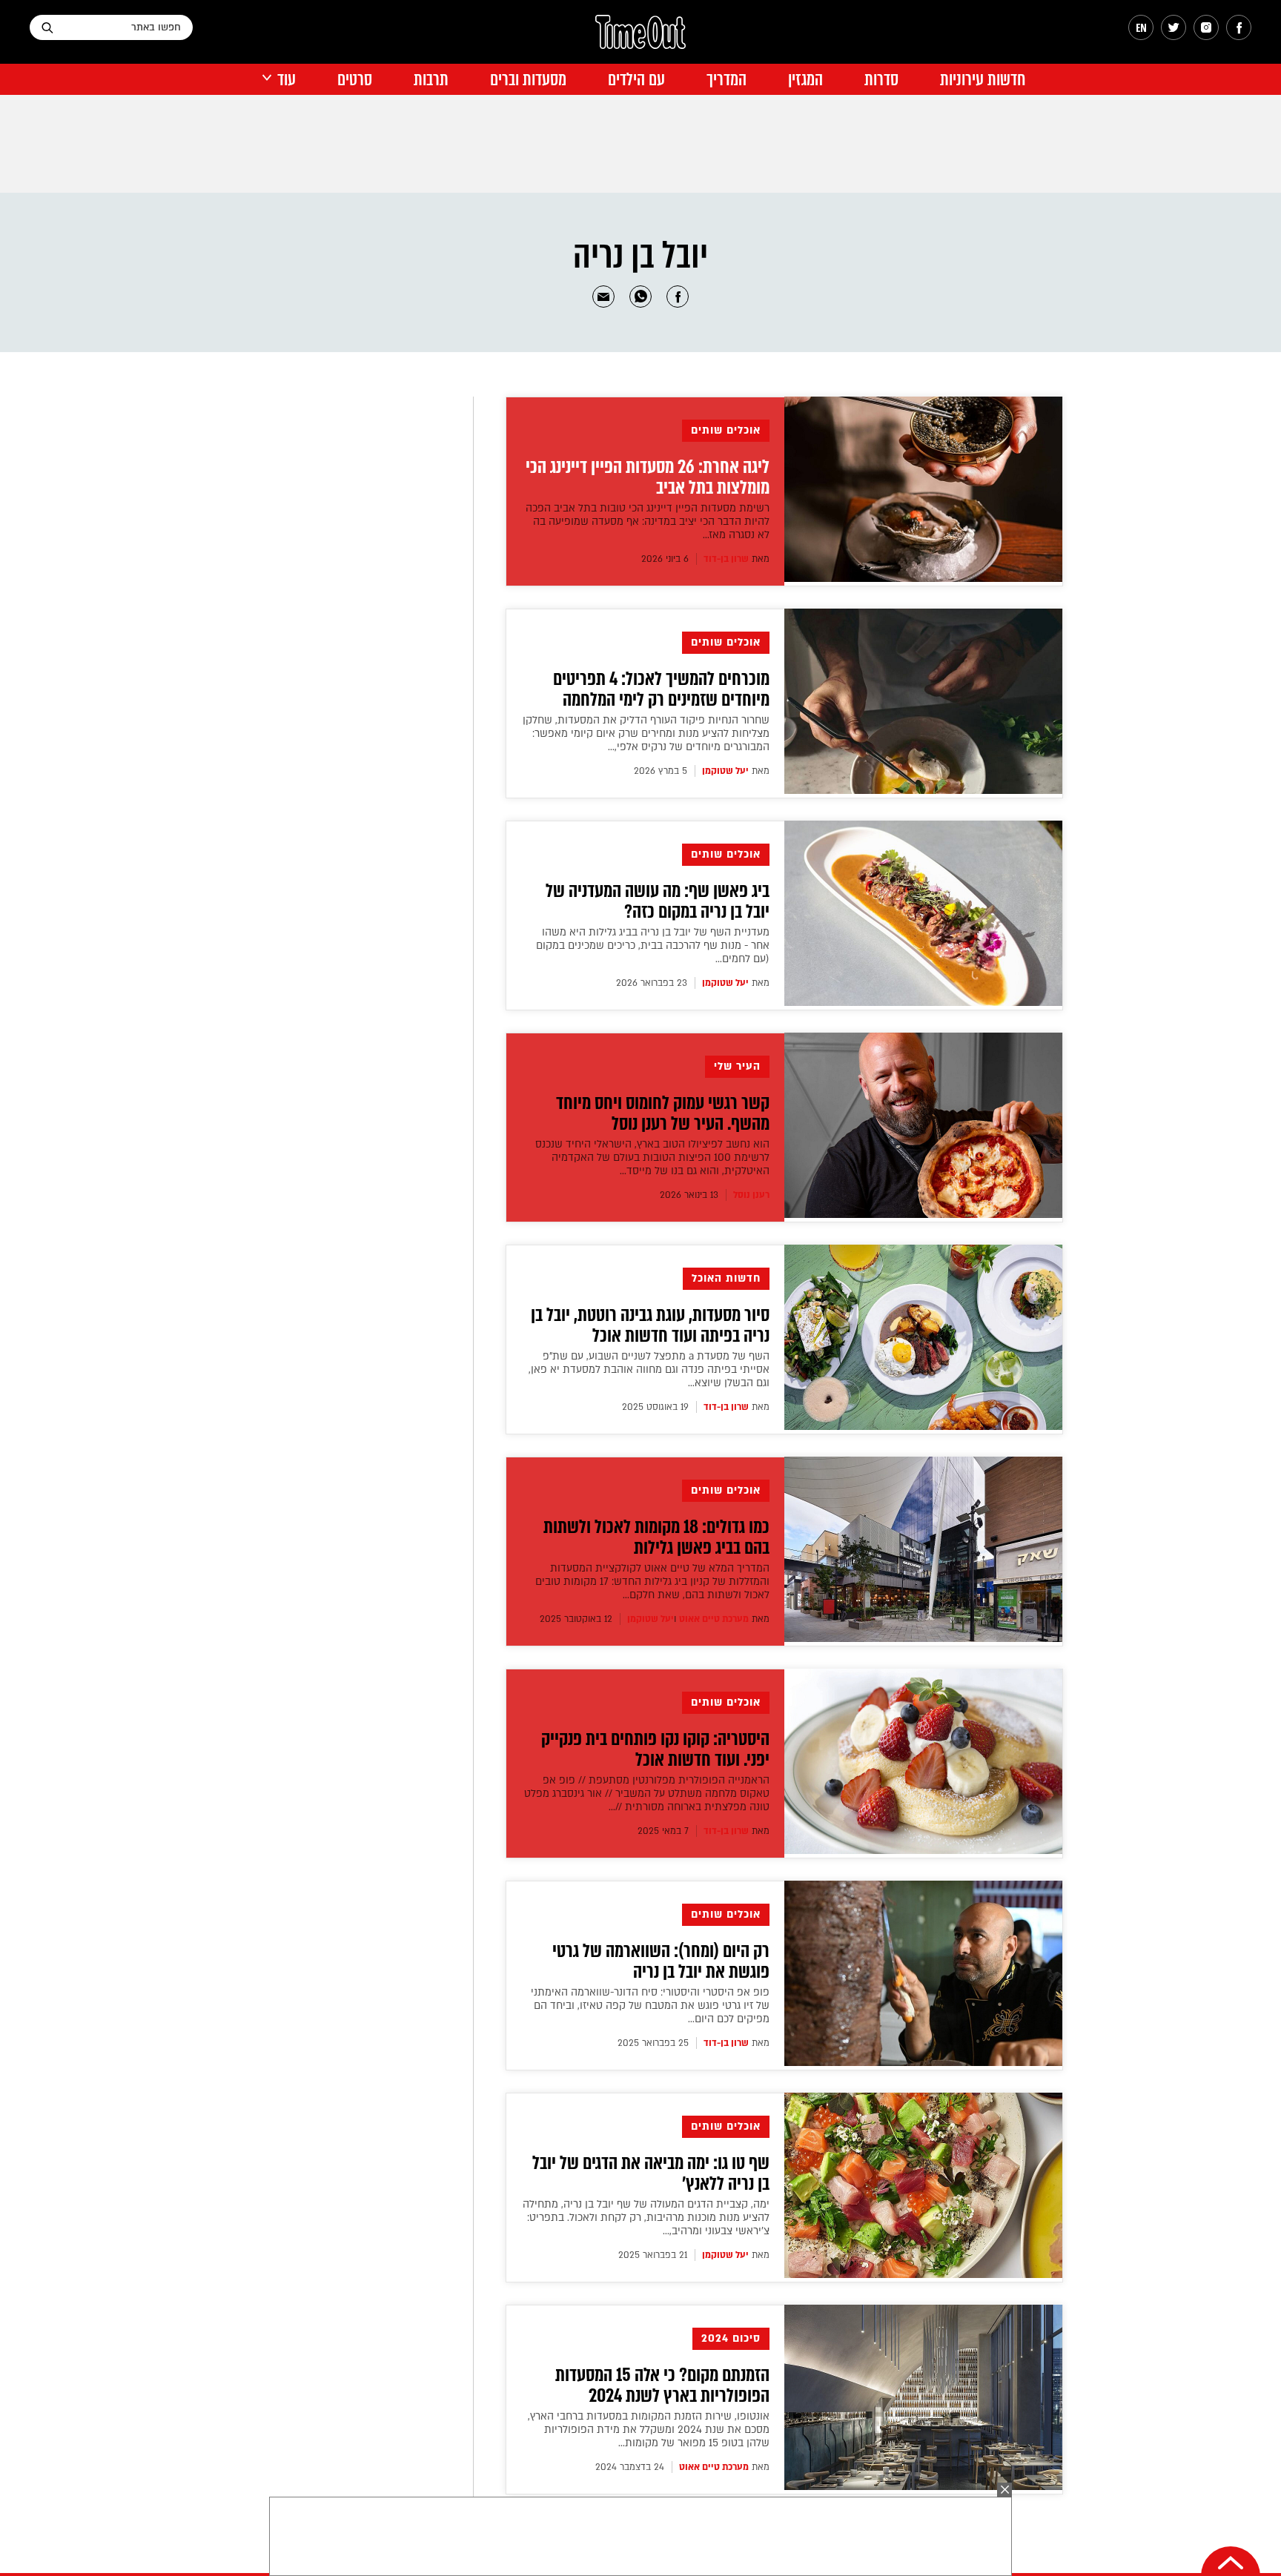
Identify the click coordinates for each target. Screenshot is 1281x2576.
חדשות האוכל (726, 1278)
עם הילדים (636, 80)
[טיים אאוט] (640, 39)
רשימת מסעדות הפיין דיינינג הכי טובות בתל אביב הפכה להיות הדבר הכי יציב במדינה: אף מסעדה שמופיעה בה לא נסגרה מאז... (648, 522)
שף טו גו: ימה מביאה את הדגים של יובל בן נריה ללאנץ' (651, 2173)
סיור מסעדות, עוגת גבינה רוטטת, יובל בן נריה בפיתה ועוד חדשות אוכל (650, 1325)
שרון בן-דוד (726, 559)
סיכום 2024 (731, 2338)
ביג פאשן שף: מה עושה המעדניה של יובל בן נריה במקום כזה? (658, 901)
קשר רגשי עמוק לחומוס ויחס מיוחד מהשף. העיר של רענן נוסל (663, 1113)
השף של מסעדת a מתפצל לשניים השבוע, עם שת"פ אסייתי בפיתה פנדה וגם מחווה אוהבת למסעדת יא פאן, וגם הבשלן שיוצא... (649, 1370)
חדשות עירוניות (983, 80)
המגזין (805, 80)
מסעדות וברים (528, 80)
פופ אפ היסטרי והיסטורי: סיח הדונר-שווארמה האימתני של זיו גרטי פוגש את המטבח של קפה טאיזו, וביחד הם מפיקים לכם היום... (650, 2006)
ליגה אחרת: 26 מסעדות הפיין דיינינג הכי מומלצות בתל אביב (648, 477)
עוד (287, 80)
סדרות (881, 80)
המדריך (726, 80)
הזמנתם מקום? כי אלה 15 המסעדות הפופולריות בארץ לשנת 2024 (662, 2385)
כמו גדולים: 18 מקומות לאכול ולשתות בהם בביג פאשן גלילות (656, 1537)
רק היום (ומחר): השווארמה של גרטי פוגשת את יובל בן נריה (661, 1961)
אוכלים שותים (726, 430)
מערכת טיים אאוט (714, 1619)
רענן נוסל (751, 1195)
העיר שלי (737, 1066)
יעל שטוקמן (725, 771)
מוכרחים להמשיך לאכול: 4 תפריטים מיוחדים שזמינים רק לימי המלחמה (661, 689)
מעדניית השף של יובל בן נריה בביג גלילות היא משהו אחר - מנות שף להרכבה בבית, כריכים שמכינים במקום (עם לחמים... (653, 946)
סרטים (355, 80)
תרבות (431, 80)
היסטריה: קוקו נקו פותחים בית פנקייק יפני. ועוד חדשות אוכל (655, 1749)
